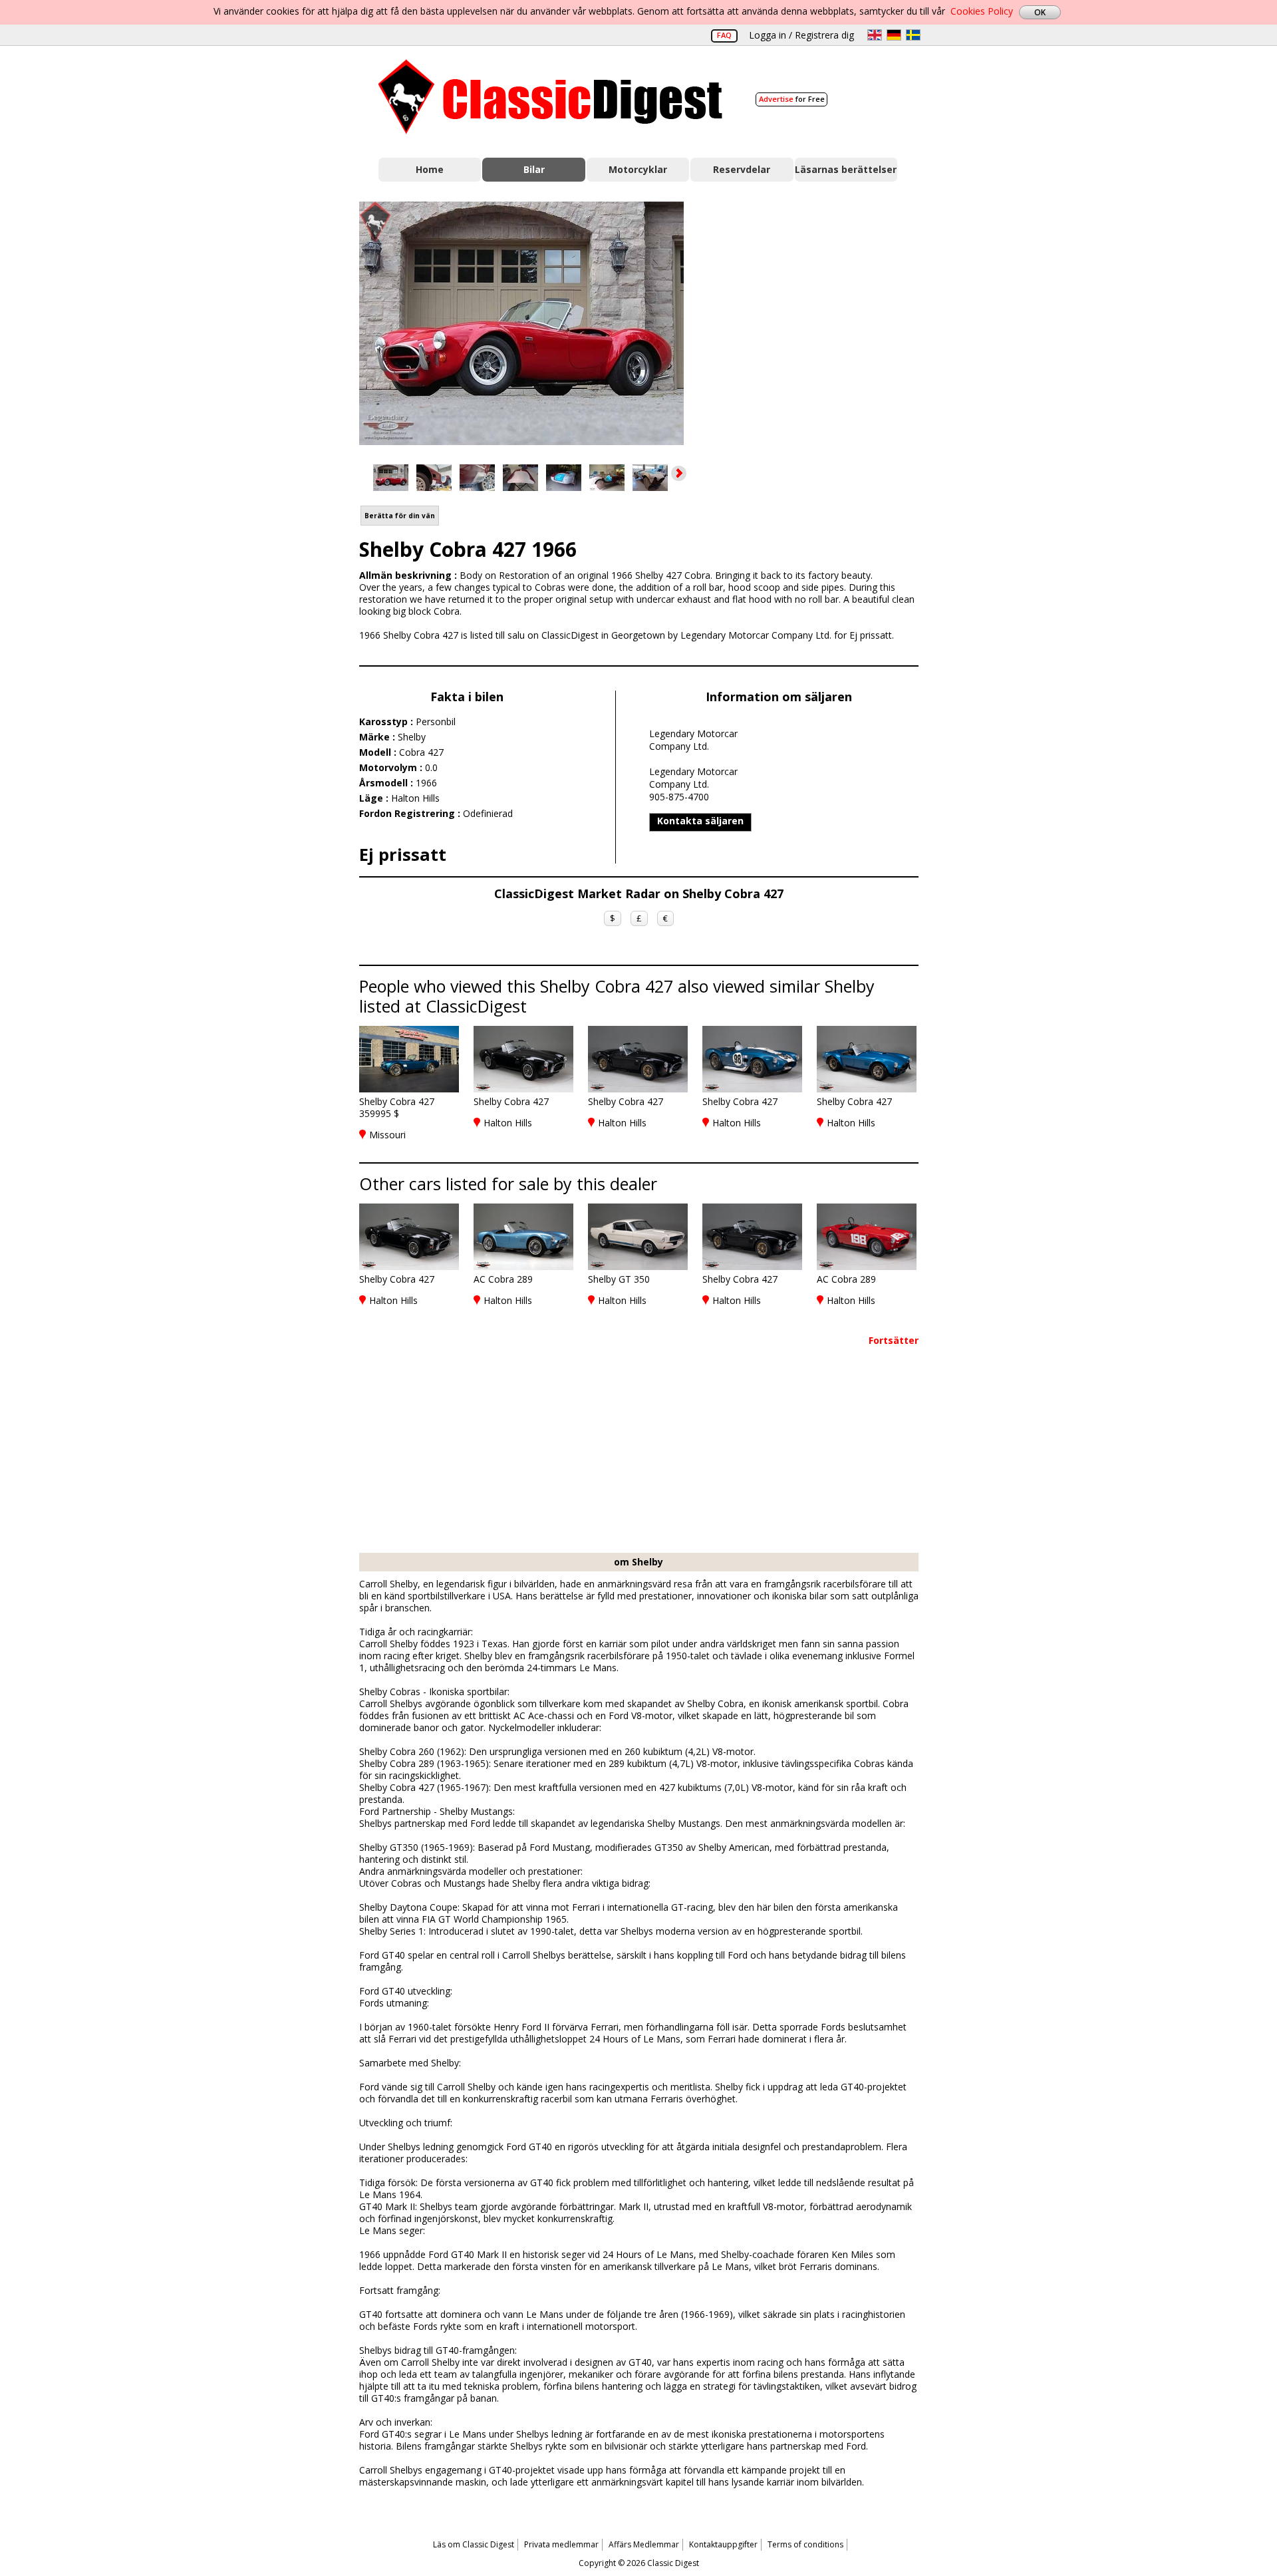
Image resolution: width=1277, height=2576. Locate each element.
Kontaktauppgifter (723, 2544)
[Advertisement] (815, 321)
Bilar (534, 169)
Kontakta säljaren (700, 821)
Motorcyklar (638, 169)
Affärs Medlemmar (644, 2544)
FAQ (724, 35)
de (894, 35)
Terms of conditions (805, 2544)
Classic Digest (550, 97)
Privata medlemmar (561, 2544)
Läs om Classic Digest (474, 2544)
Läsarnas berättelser (846, 169)
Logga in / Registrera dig (801, 35)
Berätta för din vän (400, 516)
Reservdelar (742, 169)
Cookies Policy (982, 11)
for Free (792, 99)
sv (913, 35)
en (875, 35)
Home (430, 169)
